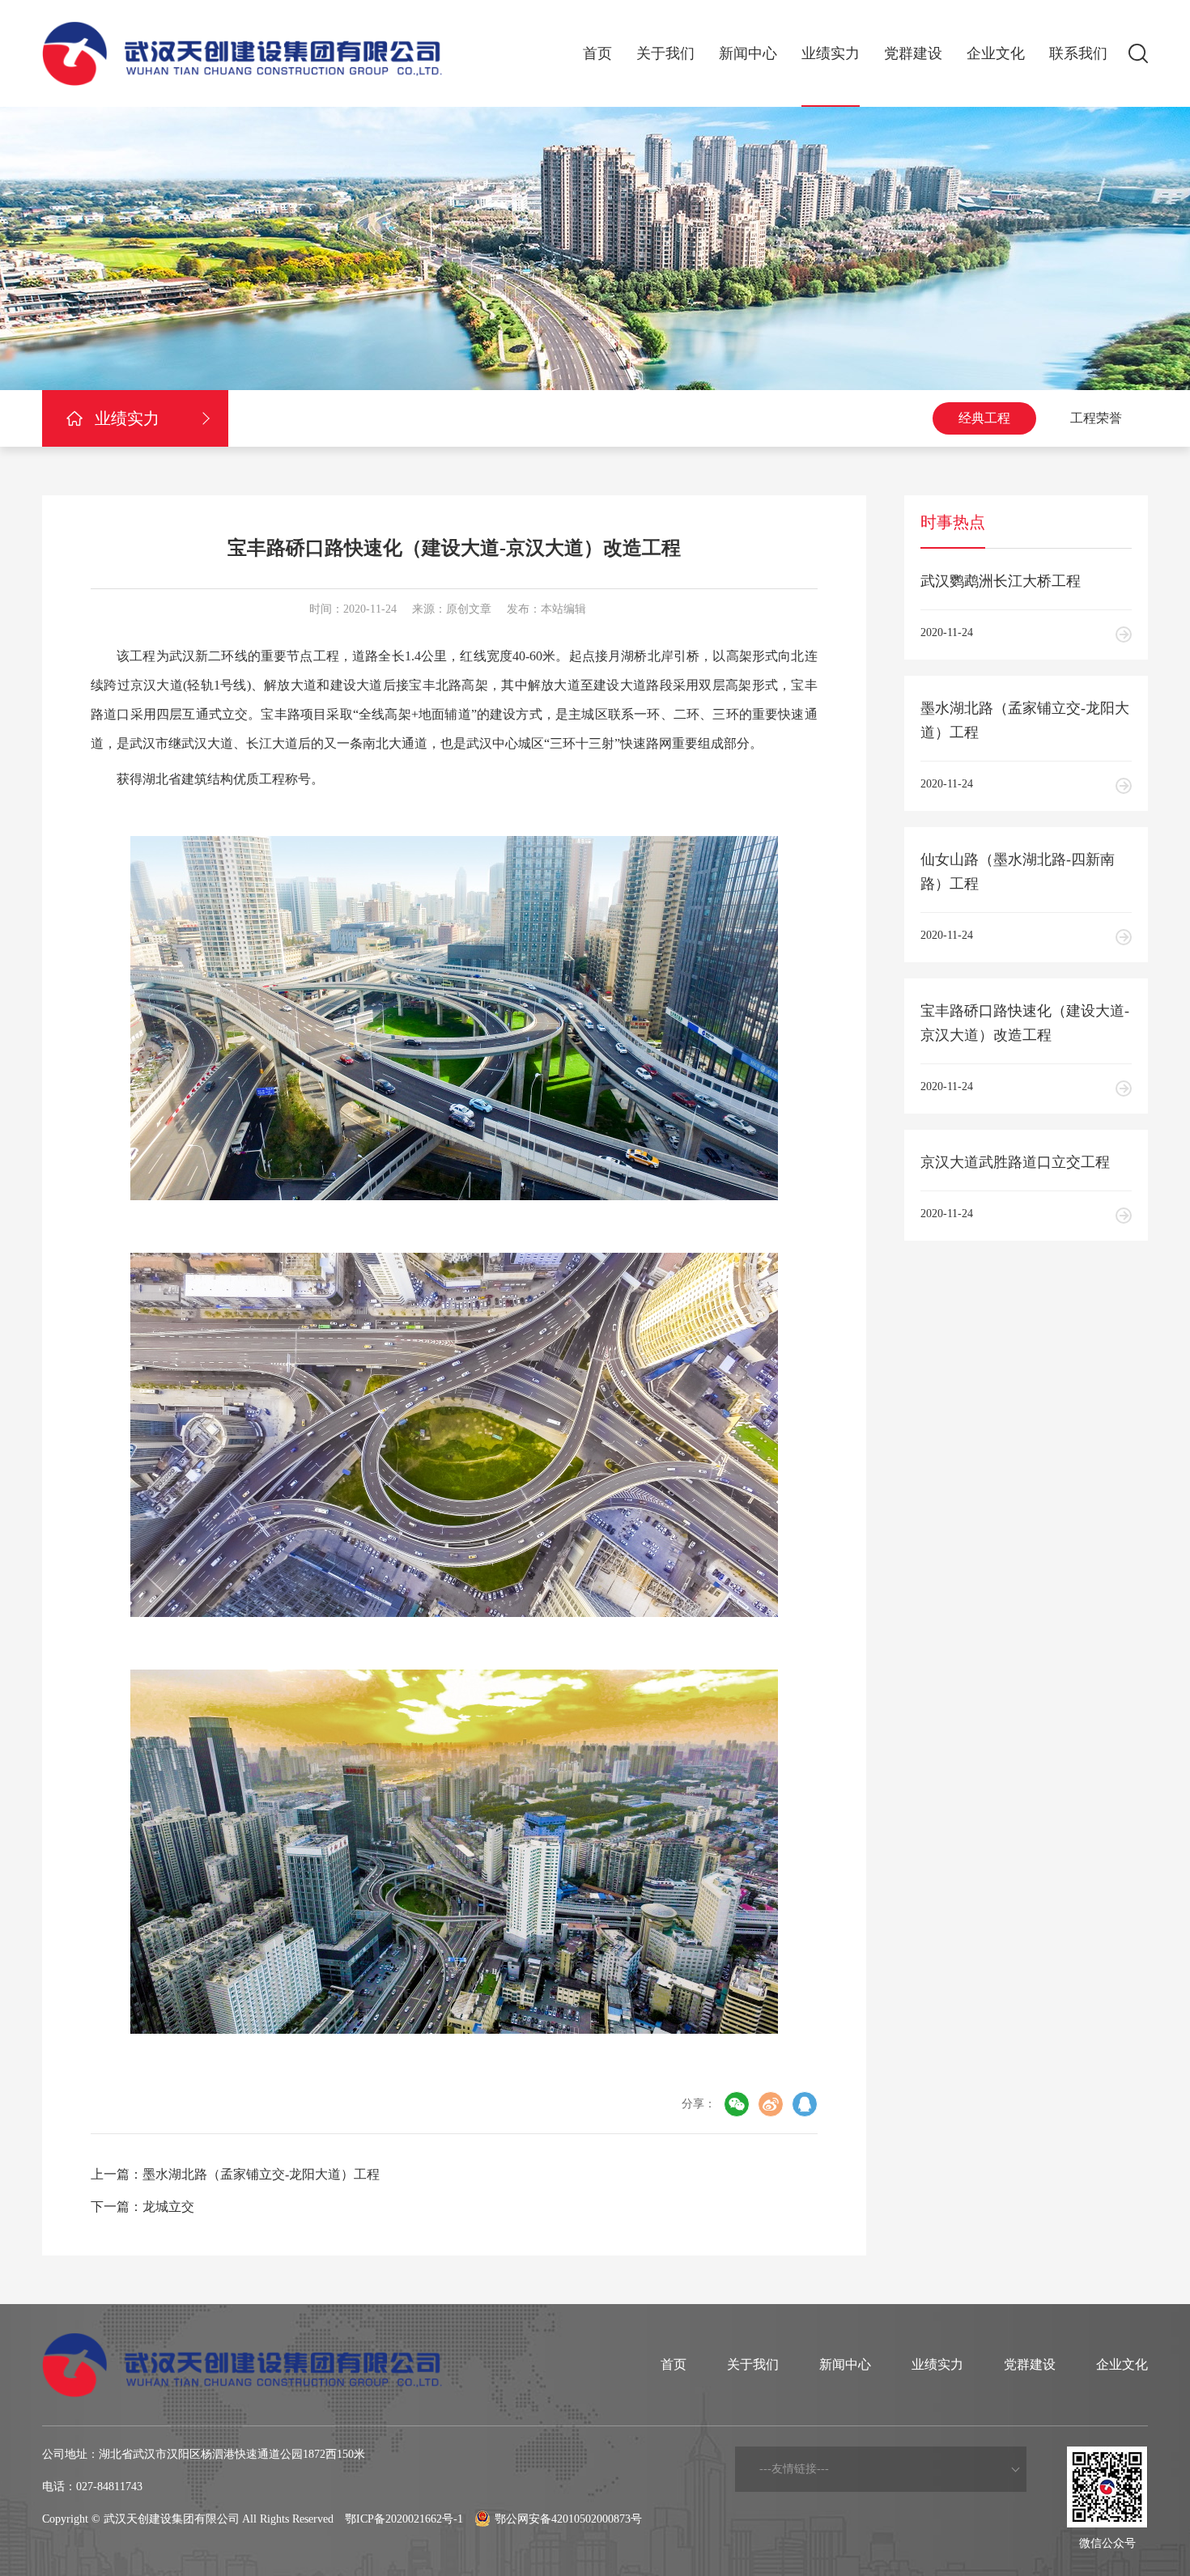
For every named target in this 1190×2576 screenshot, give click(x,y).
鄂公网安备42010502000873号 (568, 2519)
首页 (597, 53)
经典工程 (984, 418)
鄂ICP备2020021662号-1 (404, 2519)
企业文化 (996, 53)
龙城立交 (168, 2207)
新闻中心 (748, 53)
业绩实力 (831, 53)
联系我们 (1078, 53)
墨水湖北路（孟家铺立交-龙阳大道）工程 (261, 2174)
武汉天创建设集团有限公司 (172, 2519)
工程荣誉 (1096, 418)
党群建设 (913, 53)
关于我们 (665, 53)
